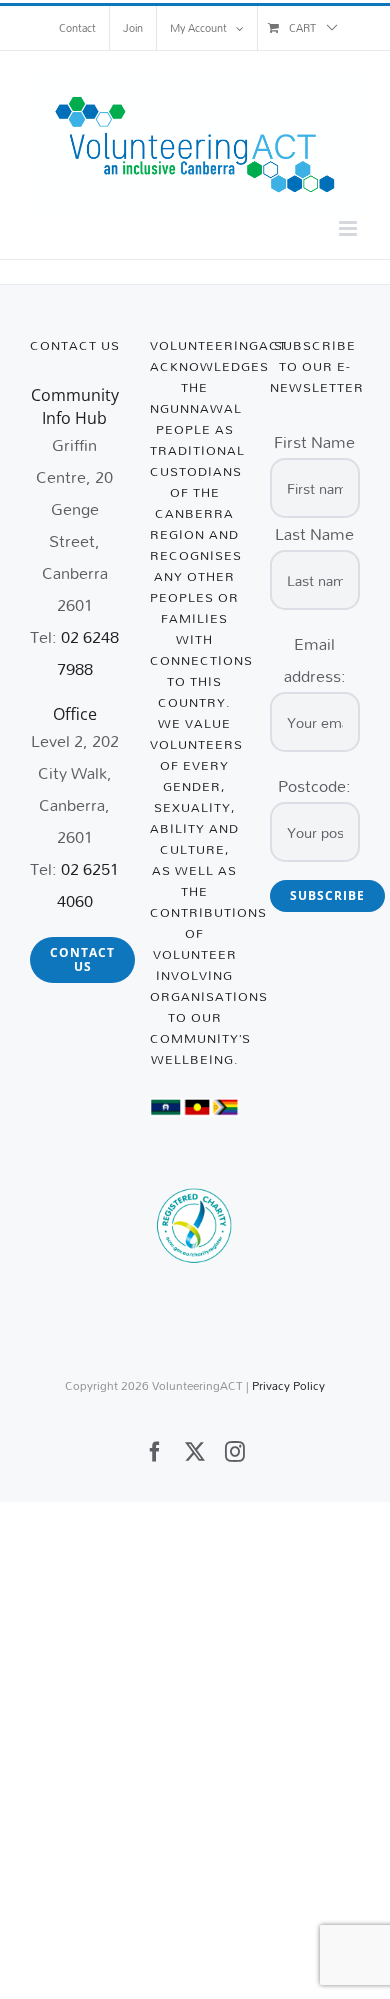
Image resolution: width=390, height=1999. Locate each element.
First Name (314, 441)
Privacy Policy (288, 1385)
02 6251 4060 (88, 884)
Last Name (314, 533)
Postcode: (314, 785)
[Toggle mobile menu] (349, 228)
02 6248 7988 (88, 652)
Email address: (315, 659)
